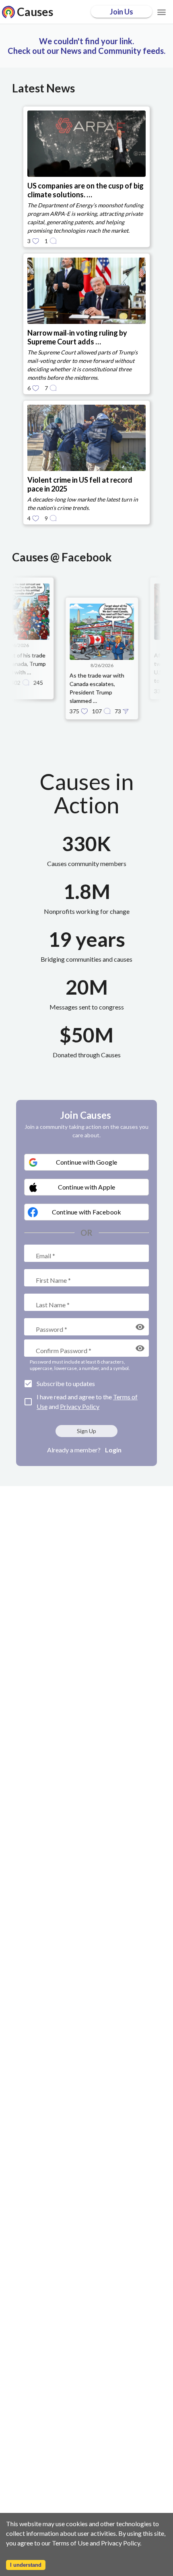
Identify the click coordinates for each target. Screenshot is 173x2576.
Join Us (122, 12)
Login (113, 1450)
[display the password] (140, 1327)
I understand (26, 2565)
